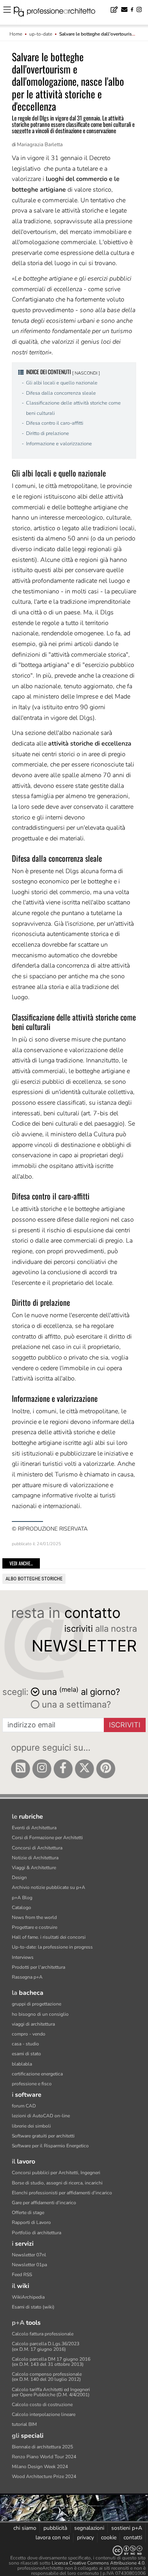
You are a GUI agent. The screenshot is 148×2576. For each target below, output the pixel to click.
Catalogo (22, 1908)
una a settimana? (75, 1704)
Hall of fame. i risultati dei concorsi (49, 1937)
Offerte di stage (28, 2213)
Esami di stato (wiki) (33, 2307)
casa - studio (25, 2044)
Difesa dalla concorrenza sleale (61, 393)
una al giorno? (81, 1691)
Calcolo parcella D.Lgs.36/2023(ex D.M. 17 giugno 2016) (46, 2346)
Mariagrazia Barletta (40, 145)
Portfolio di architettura (37, 2233)
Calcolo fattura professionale (43, 2334)
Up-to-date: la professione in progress (52, 1947)
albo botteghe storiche (34, 1579)
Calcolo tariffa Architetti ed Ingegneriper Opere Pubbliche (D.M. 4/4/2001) (51, 2392)
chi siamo (25, 2528)
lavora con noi (53, 2537)
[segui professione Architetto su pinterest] (106, 1769)
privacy (85, 2537)
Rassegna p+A (27, 1977)
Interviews (23, 1957)
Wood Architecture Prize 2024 (44, 2476)
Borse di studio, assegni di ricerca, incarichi (57, 2183)
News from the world (34, 1917)
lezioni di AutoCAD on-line (41, 2116)
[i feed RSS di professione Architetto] (21, 1769)
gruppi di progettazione (37, 2004)
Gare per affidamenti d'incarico (44, 2203)
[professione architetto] (59, 13)
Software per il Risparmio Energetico (50, 2146)
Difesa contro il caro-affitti (55, 423)
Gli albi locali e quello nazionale (62, 383)
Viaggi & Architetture (34, 1868)
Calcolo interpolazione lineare (44, 2414)
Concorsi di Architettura (37, 1848)
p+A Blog (22, 1898)
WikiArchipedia (28, 2297)
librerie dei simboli (31, 2126)
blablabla (22, 2064)
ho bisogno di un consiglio (40, 2014)
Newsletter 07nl (29, 2255)
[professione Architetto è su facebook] (63, 1769)
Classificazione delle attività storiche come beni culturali (73, 408)
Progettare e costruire (35, 1927)
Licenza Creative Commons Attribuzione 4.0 (98, 2563)
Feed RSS (22, 2275)
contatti (133, 2537)
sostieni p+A (127, 2528)
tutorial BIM (24, 2424)
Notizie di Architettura (35, 1858)
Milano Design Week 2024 (40, 2467)
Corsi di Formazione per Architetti (47, 1838)
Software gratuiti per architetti (43, 2136)
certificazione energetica (37, 2074)
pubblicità (55, 2528)
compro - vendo (29, 2034)
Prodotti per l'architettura (38, 1967)
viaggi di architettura (33, 2024)
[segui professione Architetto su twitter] (84, 1769)
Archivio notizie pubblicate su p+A (49, 1887)
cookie (109, 2537)
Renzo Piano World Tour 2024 (44, 2457)
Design (19, 1877)
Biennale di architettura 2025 (42, 2447)
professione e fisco (32, 2084)
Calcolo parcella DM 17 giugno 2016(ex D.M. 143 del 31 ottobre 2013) (51, 2362)
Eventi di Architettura (34, 1828)
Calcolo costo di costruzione (42, 2405)
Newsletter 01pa (29, 2265)
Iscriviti (125, 1725)
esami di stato (26, 2054)
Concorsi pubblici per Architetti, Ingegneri (56, 2173)
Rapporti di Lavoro (31, 2222)
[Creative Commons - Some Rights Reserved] (74, 2551)
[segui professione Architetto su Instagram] (42, 1769)
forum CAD (24, 2106)
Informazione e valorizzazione (59, 444)
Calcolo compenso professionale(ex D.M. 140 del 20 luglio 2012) (47, 2377)
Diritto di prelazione (48, 433)
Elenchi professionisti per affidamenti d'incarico (62, 2193)
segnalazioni (89, 2528)
